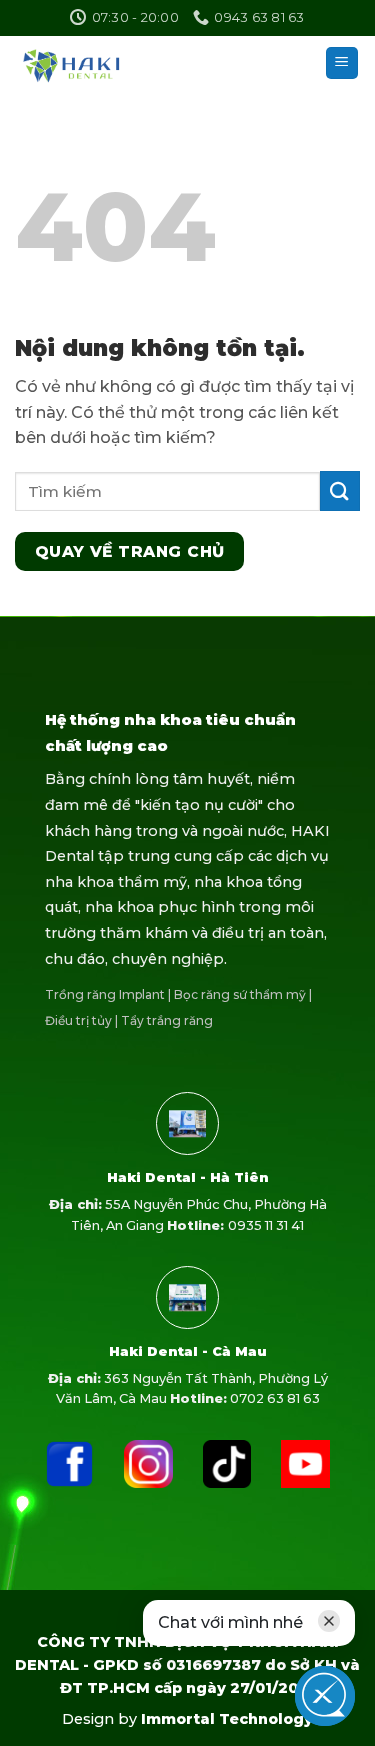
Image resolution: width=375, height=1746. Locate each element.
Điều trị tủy (78, 1020)
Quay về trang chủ (130, 551)
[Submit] (340, 490)
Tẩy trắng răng (167, 1020)
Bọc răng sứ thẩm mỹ (240, 994)
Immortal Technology (227, 1719)
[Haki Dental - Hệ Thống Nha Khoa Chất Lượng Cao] (91, 63)
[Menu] (342, 63)
